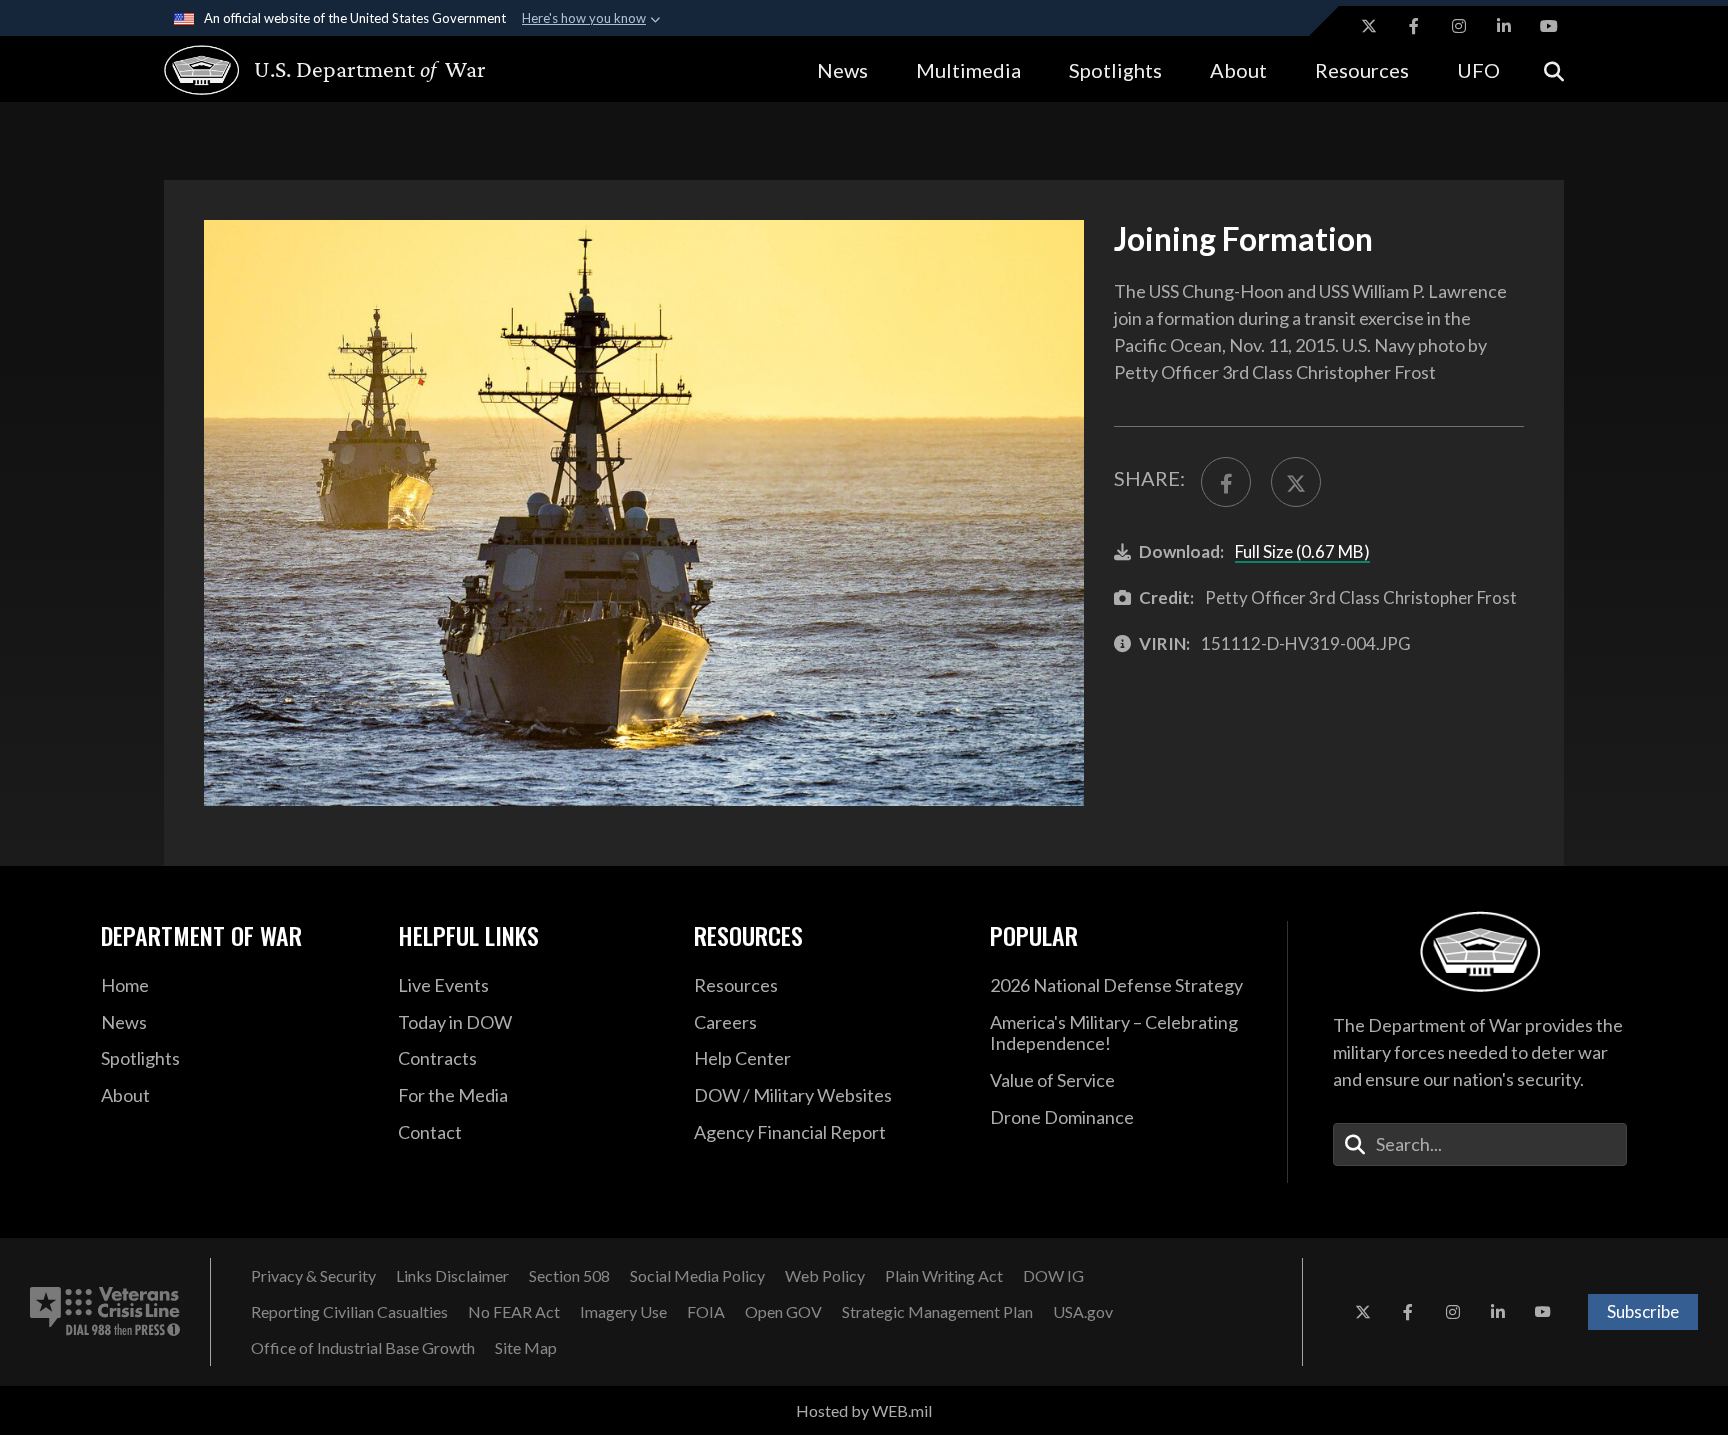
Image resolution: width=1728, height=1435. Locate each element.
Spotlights (1115, 70)
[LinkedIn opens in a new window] (1504, 26)
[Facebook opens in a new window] (1414, 26)
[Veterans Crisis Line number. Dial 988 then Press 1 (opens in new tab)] (105, 1312)
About (1238, 70)
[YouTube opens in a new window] (1549, 26)
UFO (1478, 70)
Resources (1362, 70)
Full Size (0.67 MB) (1302, 551)
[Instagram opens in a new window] (1459, 26)
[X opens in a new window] (1369, 26)
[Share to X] (1296, 482)
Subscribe (1643, 1311)
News (842, 70)
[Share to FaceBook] (1226, 482)
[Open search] (1554, 69)
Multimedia (968, 70)
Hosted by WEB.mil (864, 1410)
